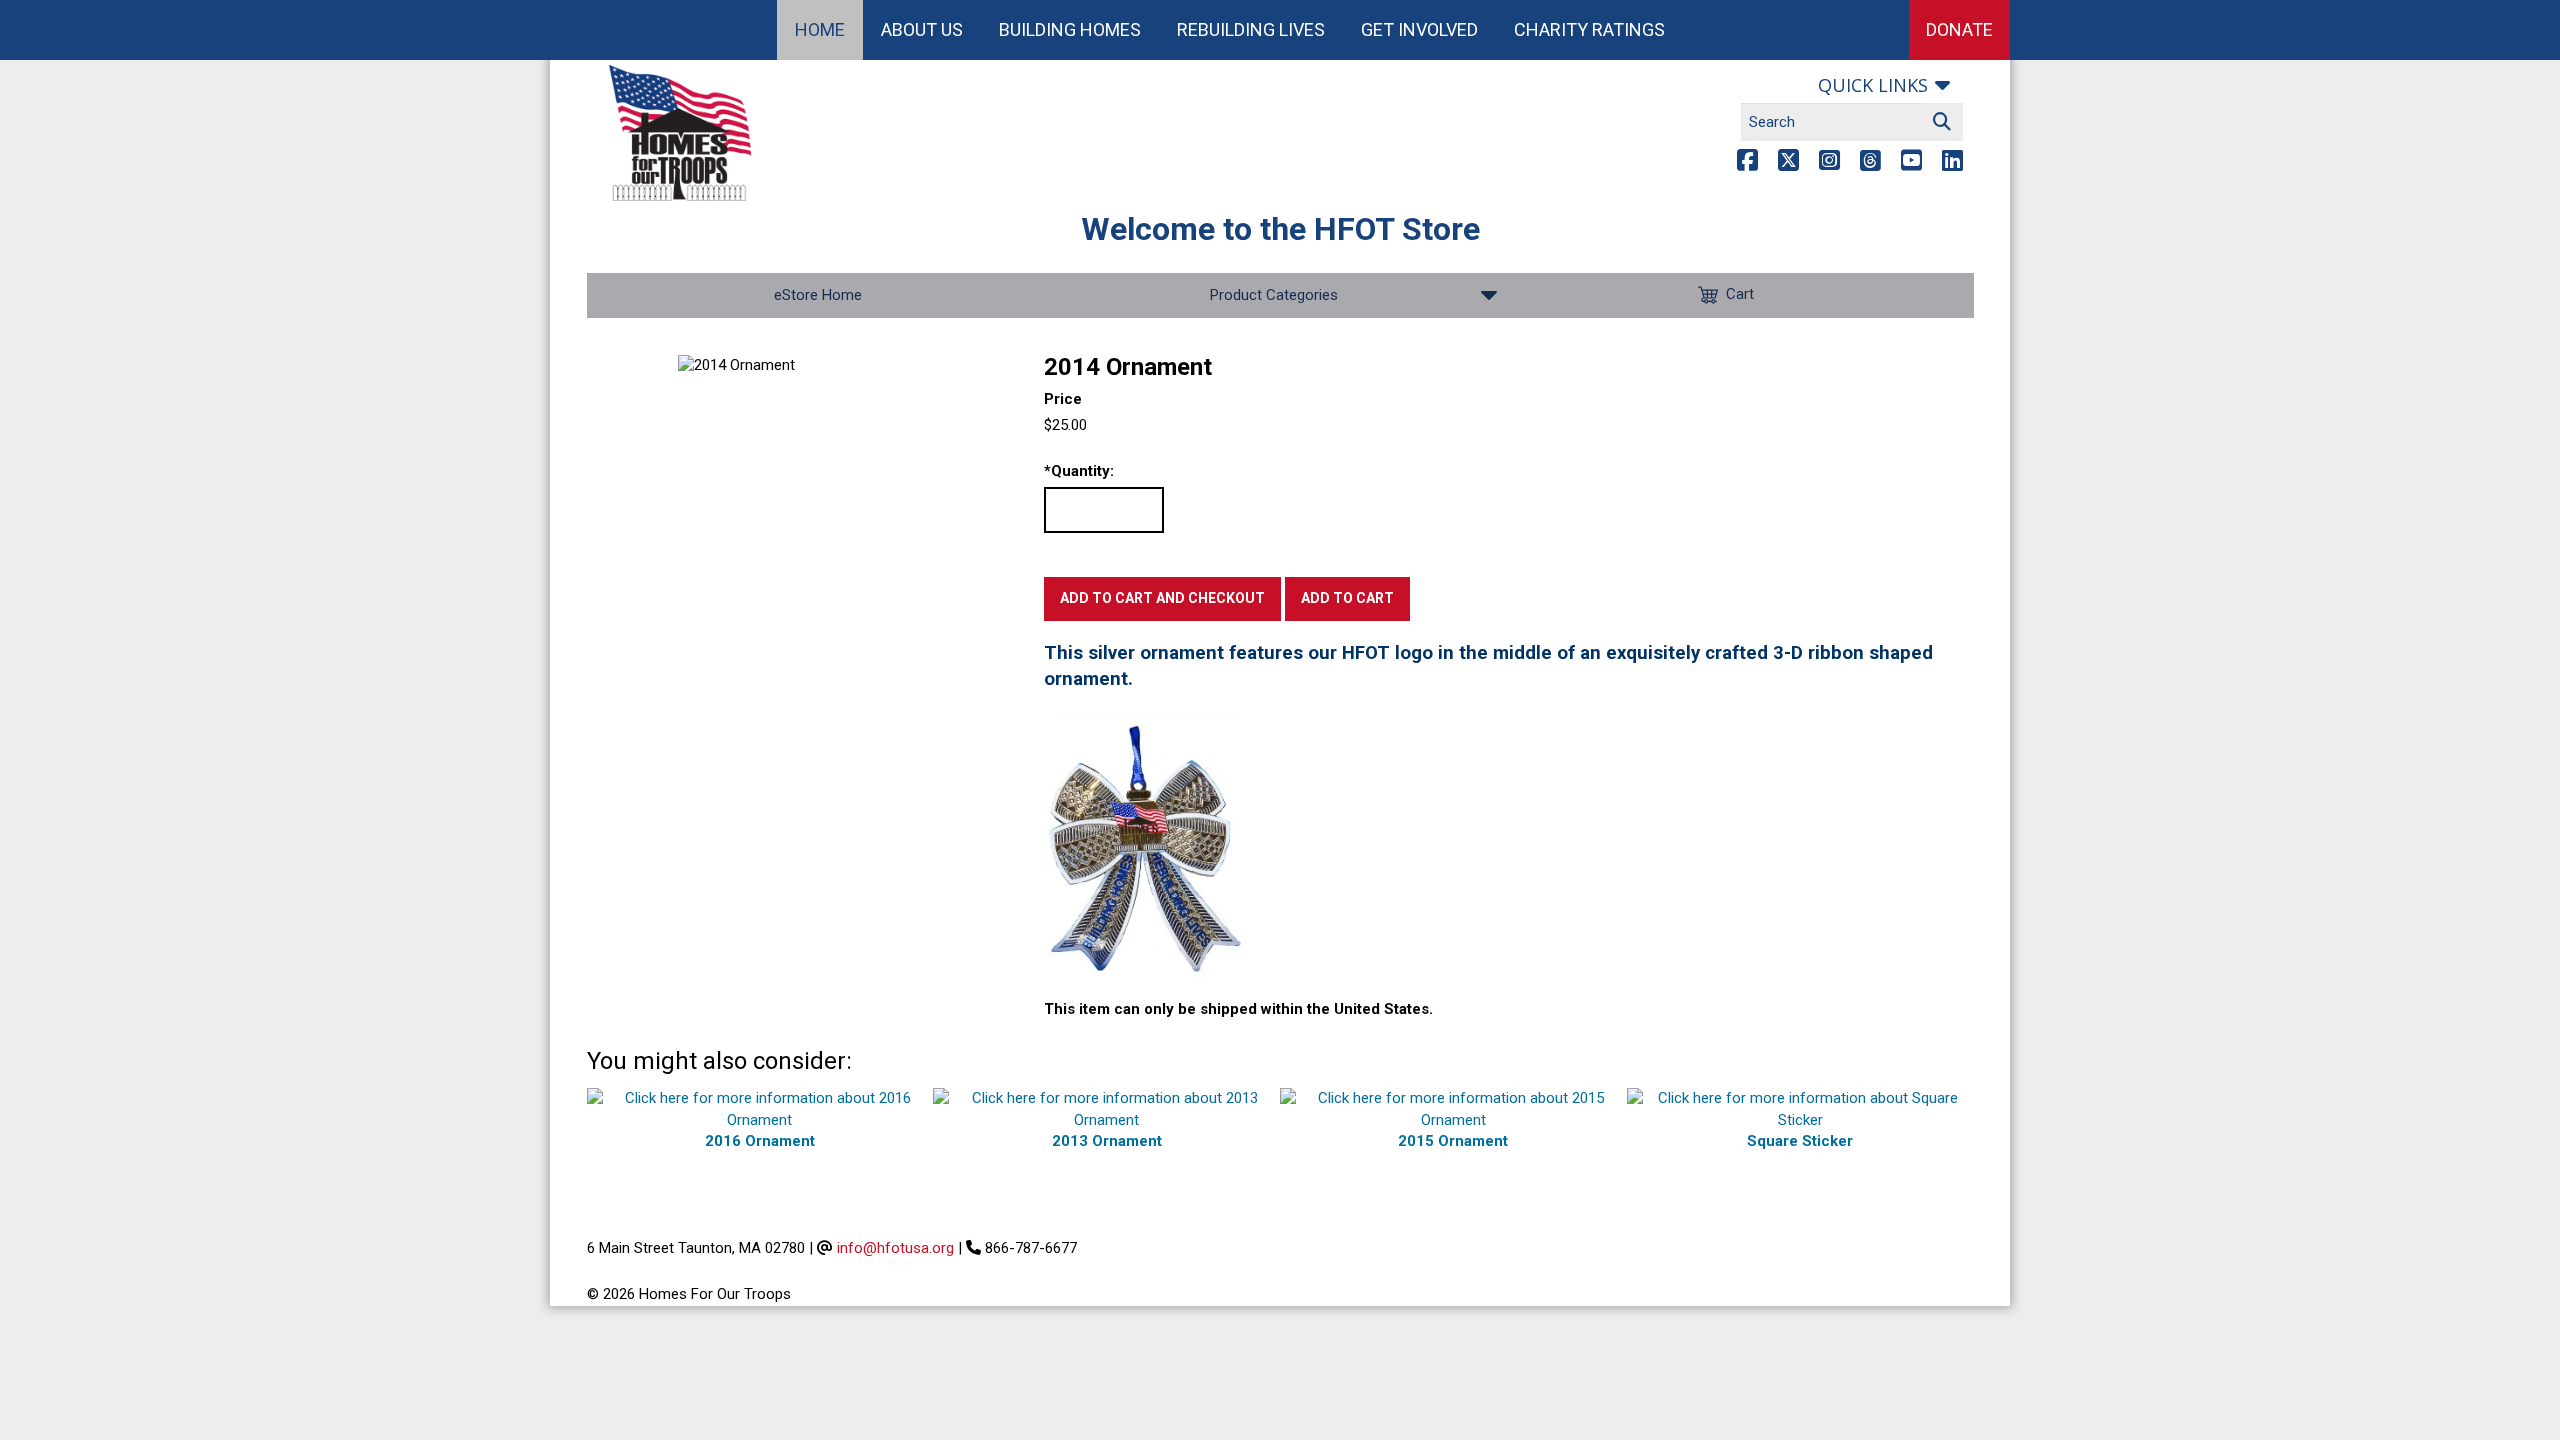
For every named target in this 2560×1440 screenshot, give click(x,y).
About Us (922, 29)
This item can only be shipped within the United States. (1238, 1009)
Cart (1740, 294)
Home (820, 29)
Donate (1959, 29)
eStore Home (818, 295)
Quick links (1873, 85)
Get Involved (1419, 29)
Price (1063, 399)
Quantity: (1079, 471)
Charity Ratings (1589, 29)
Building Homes (1070, 29)
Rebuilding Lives (1251, 29)
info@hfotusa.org (895, 1248)
